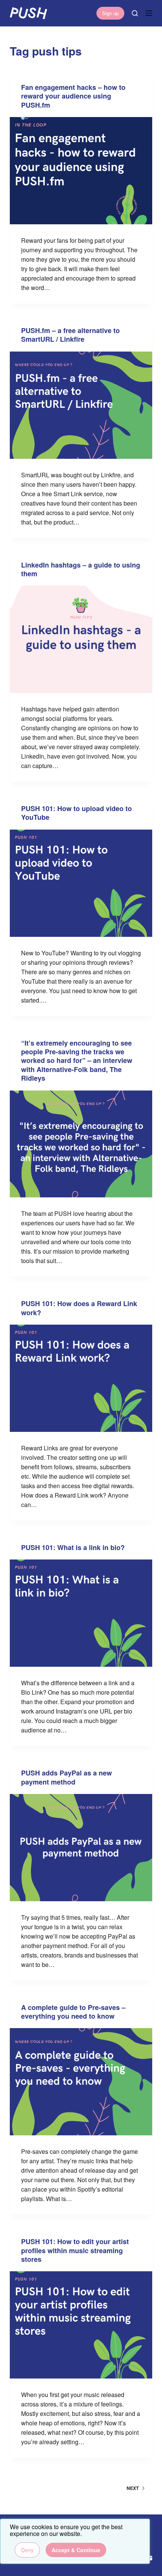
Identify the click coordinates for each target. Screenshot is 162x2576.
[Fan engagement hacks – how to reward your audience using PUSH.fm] (81, 171)
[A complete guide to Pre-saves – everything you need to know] (81, 2082)
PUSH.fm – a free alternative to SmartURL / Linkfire (70, 335)
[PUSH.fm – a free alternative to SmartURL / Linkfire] (81, 405)
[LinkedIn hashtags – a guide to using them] (81, 639)
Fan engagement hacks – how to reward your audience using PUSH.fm (73, 96)
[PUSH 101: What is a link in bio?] (81, 1613)
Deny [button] (27, 2550)
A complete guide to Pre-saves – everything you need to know (73, 2012)
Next (133, 2488)
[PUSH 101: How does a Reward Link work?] (81, 1378)
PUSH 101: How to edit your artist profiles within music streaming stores (75, 2250)
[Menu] (149, 13)
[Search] (135, 13)
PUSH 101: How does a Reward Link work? (79, 1308)
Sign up (110, 13)
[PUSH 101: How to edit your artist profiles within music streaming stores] (81, 2325)
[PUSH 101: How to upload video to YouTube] (81, 883)
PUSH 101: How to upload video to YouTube (76, 813)
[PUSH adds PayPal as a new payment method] (81, 1848)
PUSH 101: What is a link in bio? (73, 1547)
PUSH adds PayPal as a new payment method (66, 1777)
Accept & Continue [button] (76, 2550)
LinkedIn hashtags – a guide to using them (81, 569)
